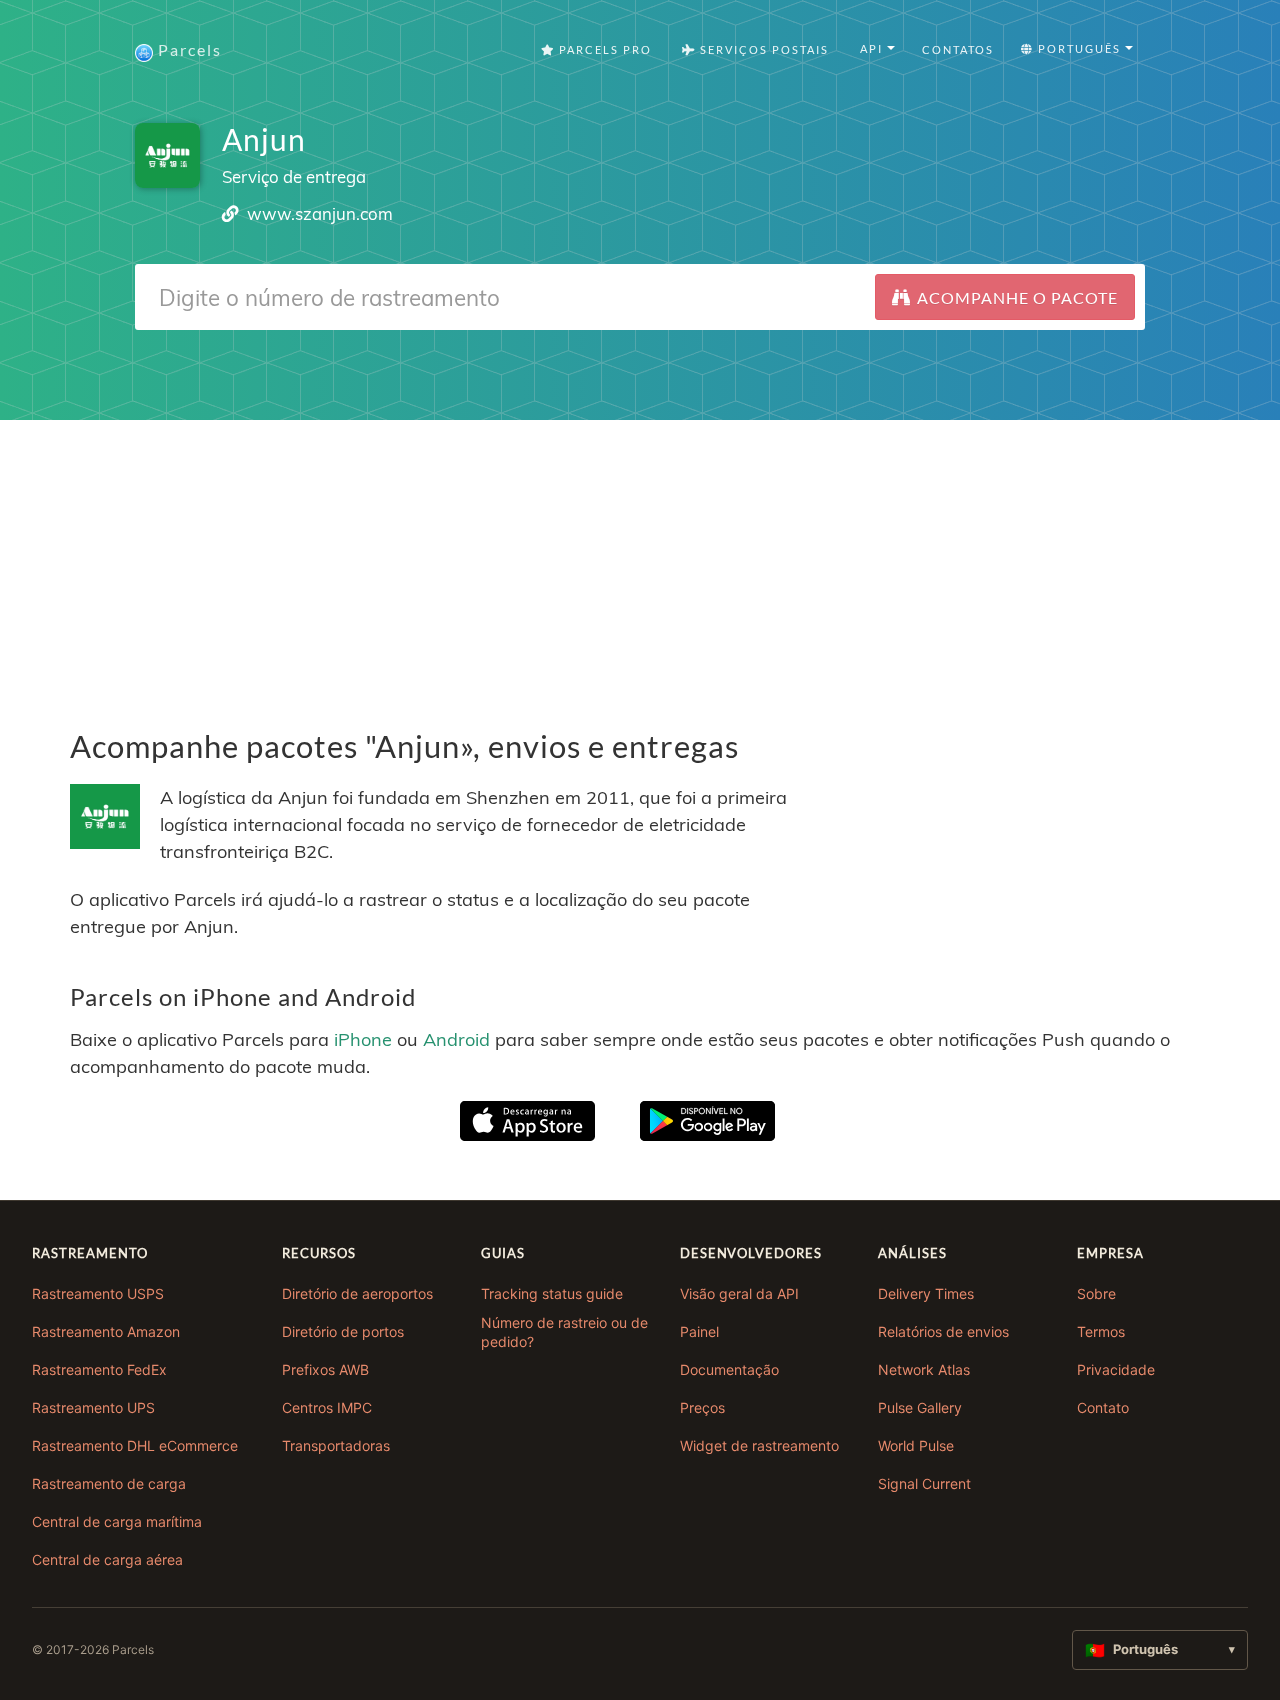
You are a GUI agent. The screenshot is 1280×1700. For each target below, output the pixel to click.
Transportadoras (336, 1445)
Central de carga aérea (107, 1559)
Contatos (958, 49)
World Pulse (916, 1445)
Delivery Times (926, 1293)
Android (456, 1039)
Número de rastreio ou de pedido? (564, 1332)
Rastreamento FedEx (99, 1369)
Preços (702, 1407)
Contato (1103, 1407)
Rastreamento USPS (98, 1293)
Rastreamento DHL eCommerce (135, 1445)
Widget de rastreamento (759, 1445)
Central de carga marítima (117, 1521)
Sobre (1096, 1293)
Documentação (729, 1369)
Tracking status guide (552, 1293)
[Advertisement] (640, 560)
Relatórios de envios (943, 1331)
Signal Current (924, 1483)
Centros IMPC (327, 1407)
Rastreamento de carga (109, 1483)
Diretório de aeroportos (357, 1293)
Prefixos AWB (325, 1369)
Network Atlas (924, 1369)
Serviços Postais (762, 49)
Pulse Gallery (920, 1407)
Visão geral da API (739, 1293)
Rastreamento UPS (93, 1407)
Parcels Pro (603, 49)
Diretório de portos (343, 1331)
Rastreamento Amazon (106, 1331)
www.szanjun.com (320, 213)
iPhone (363, 1039)
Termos (1101, 1331)
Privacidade (1116, 1369)
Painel (699, 1331)
